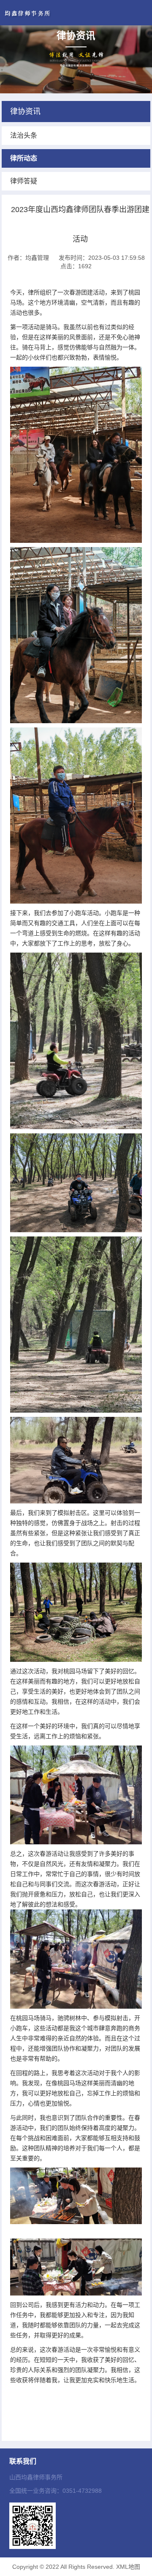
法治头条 (24, 135)
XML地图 (128, 2567)
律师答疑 (24, 181)
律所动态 (24, 158)
